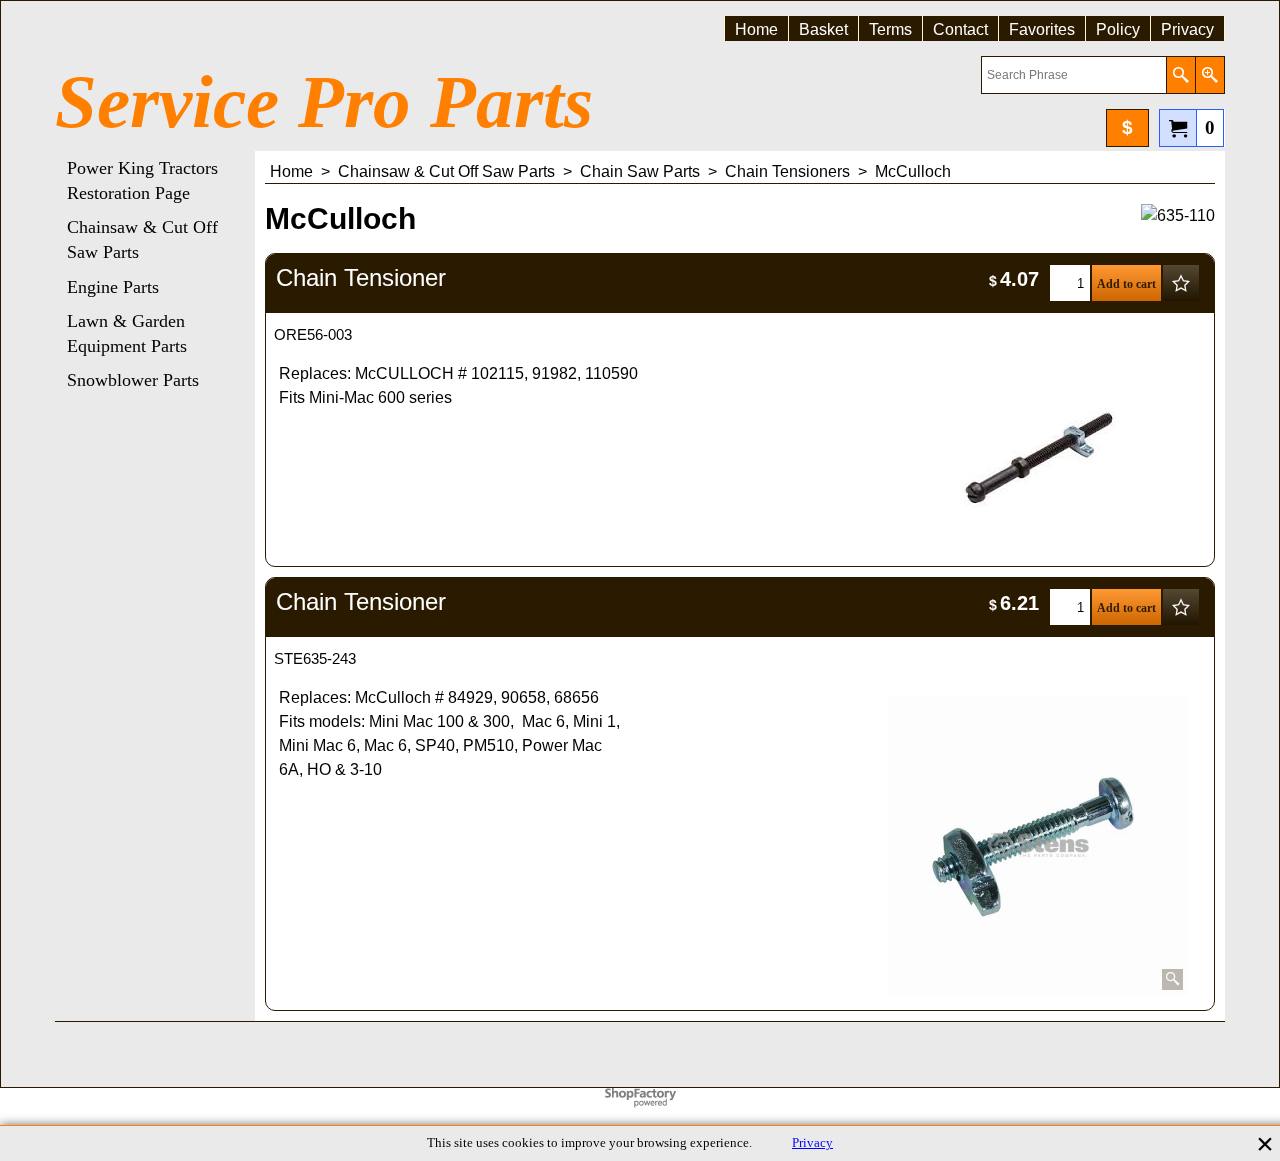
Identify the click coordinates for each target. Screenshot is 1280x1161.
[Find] (1180, 75)
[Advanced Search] (1209, 75)
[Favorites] (1181, 283)
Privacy (812, 1143)
